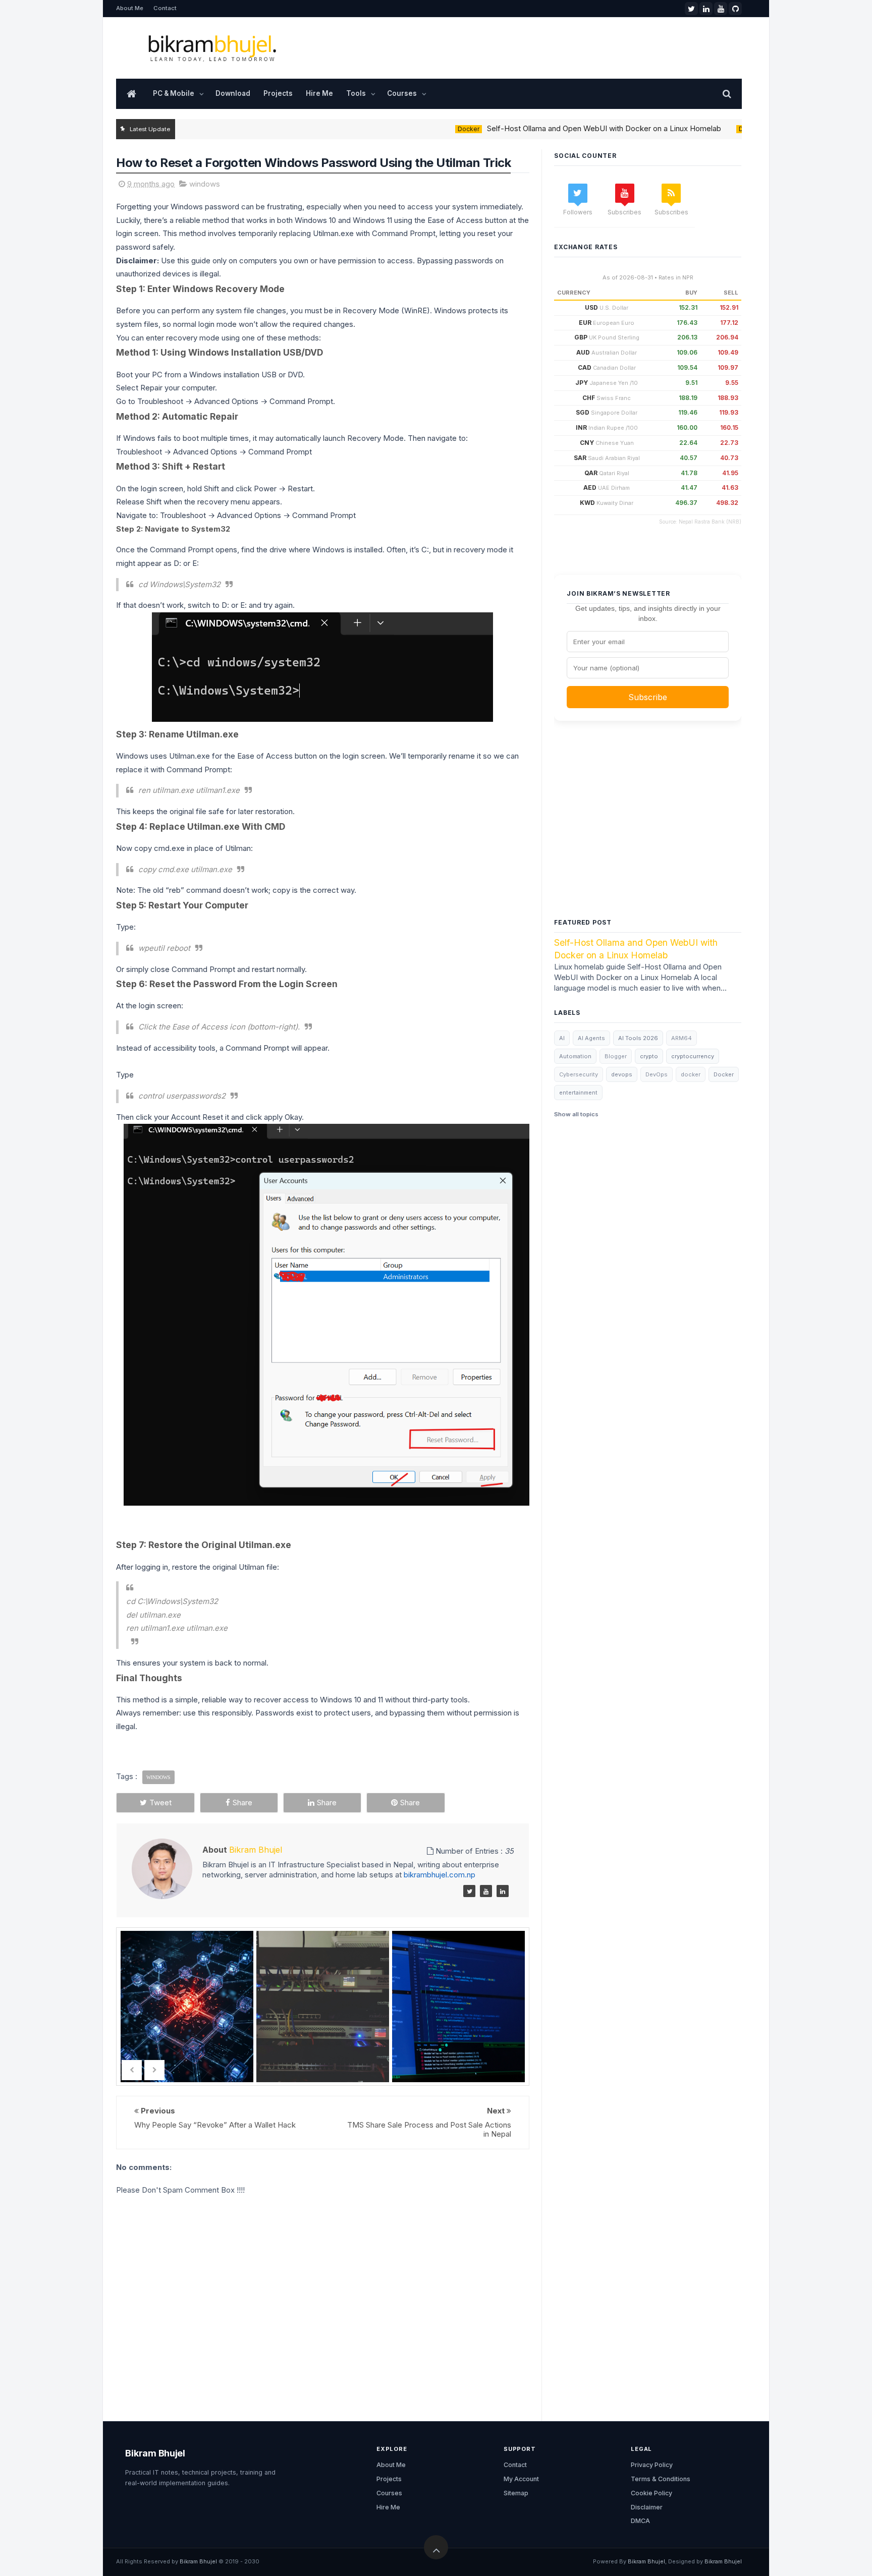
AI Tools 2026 (638, 1038)
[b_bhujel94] (469, 1891)
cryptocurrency (693, 1056)
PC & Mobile (174, 93)
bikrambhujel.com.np (439, 1875)
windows (205, 184)
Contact (165, 8)
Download (233, 93)
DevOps (707, 129)
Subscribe (648, 697)
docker (691, 1074)
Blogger (616, 1056)
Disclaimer (647, 2507)
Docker (424, 129)
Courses (402, 93)
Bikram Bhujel (155, 2453)
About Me (130, 8)
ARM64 (682, 1038)
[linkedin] (706, 9)
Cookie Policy (651, 2493)
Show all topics (576, 1114)
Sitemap (516, 2493)
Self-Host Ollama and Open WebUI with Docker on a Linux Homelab (560, 128)
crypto (649, 1056)
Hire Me (319, 93)
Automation (575, 1056)
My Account (521, 2479)
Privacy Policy (652, 2465)
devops (622, 1074)
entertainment (578, 1093)
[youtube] (721, 9)
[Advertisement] (648, 832)
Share (242, 1802)
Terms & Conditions (661, 2479)
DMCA (640, 2521)
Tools (356, 93)
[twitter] (691, 9)
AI (562, 1038)
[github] (735, 9)
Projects (278, 93)
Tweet (160, 1802)
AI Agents (591, 1038)
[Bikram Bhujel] (486, 1891)
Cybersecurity (579, 1074)
